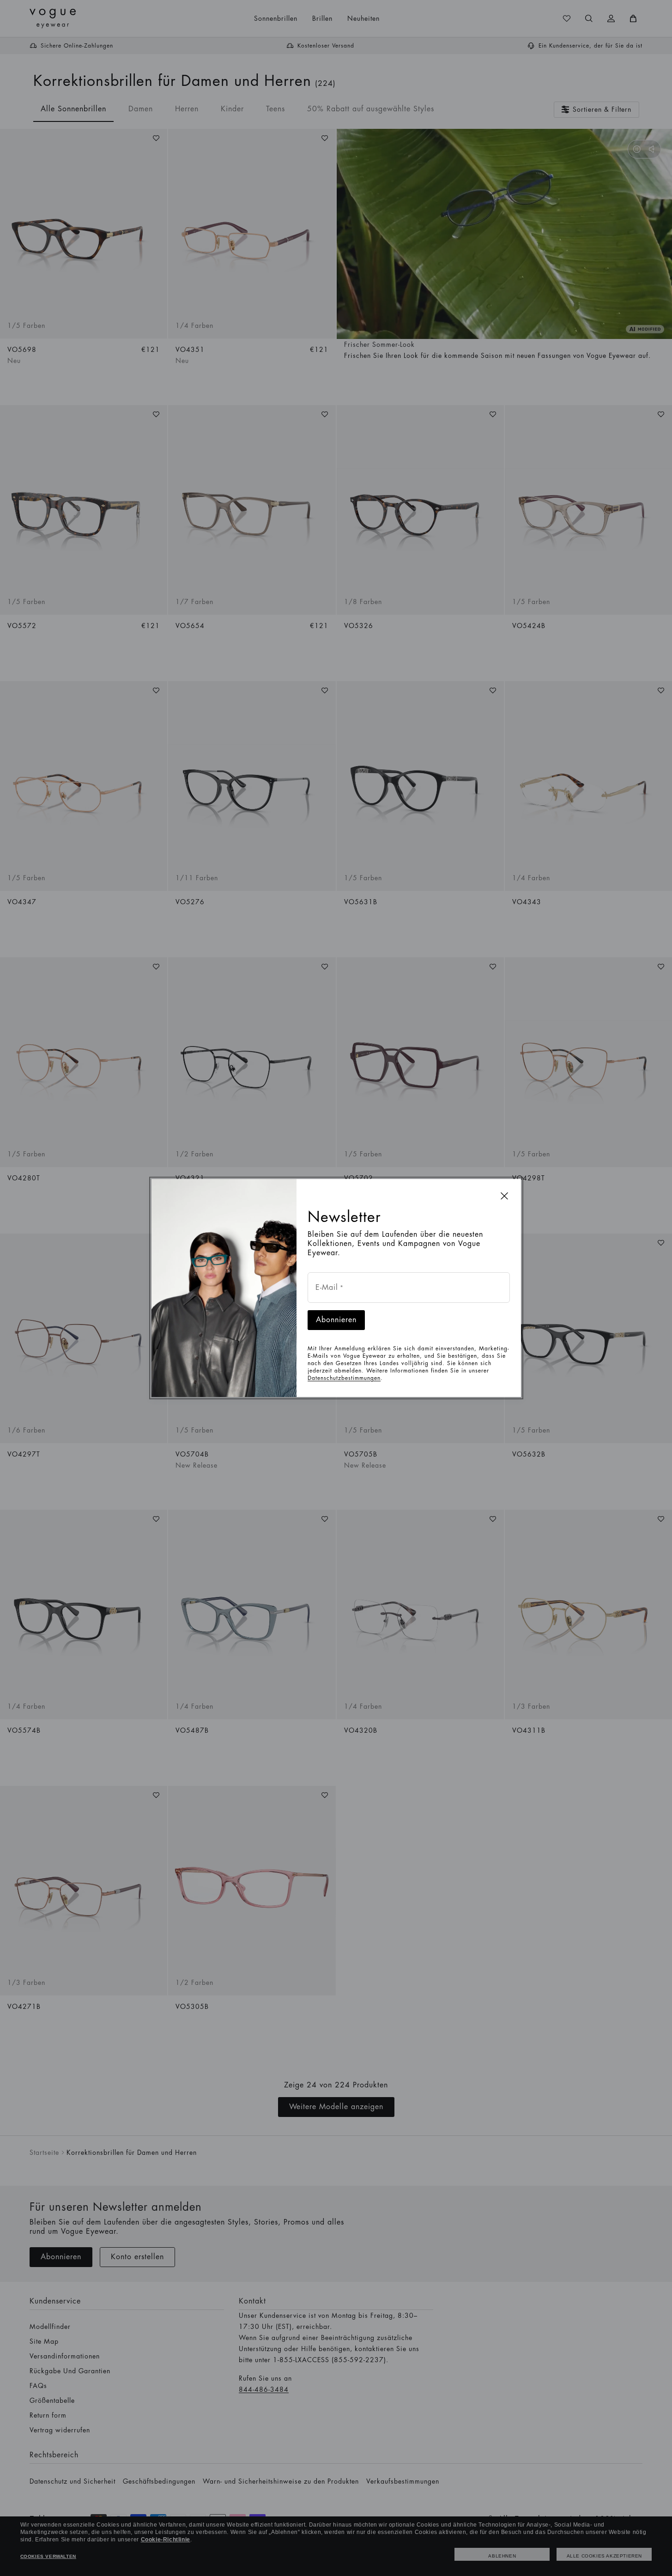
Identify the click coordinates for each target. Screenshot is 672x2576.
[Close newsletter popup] (504, 1196)
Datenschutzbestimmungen (344, 1378)
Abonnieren (336, 1320)
